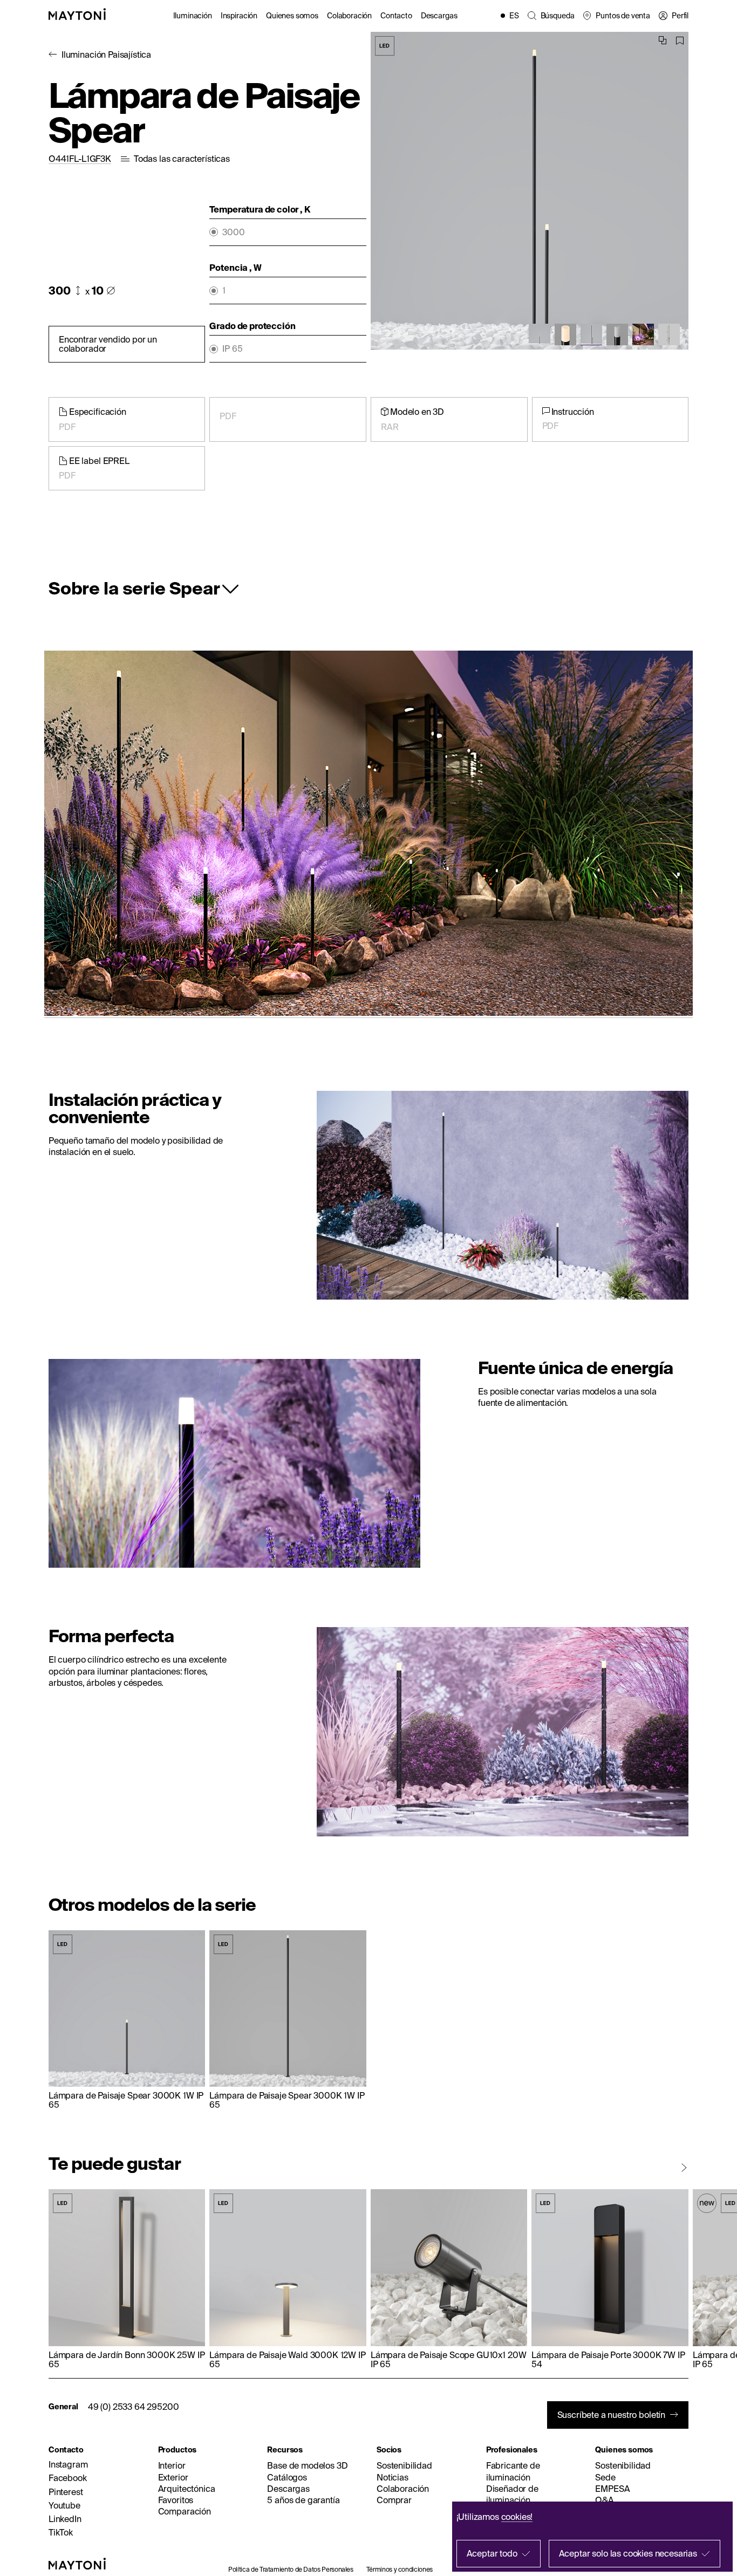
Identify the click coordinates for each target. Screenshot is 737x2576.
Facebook (68, 2478)
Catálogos (287, 2477)
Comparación (185, 2511)
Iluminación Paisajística (106, 54)
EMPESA (612, 2489)
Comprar (394, 2500)
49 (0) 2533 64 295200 (134, 2407)
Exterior (173, 2477)
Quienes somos (292, 16)
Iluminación (193, 16)
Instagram (68, 2464)
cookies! (517, 2517)
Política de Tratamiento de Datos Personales (291, 2569)
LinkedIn (65, 2519)
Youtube (64, 2505)
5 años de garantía (303, 2500)
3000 (233, 232)
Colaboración (349, 16)
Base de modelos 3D (307, 2465)
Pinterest (66, 2492)
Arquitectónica (187, 2489)
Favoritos (176, 2500)
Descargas (439, 16)
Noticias (393, 2477)
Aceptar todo (492, 2553)
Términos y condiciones (400, 2569)
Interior (172, 2465)
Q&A (605, 2500)
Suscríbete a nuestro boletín (612, 2415)
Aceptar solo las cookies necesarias (628, 2553)
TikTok (61, 2532)
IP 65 (232, 349)
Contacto (396, 16)
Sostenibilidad (404, 2465)
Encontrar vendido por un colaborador (108, 344)
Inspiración (239, 16)
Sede (605, 2477)
